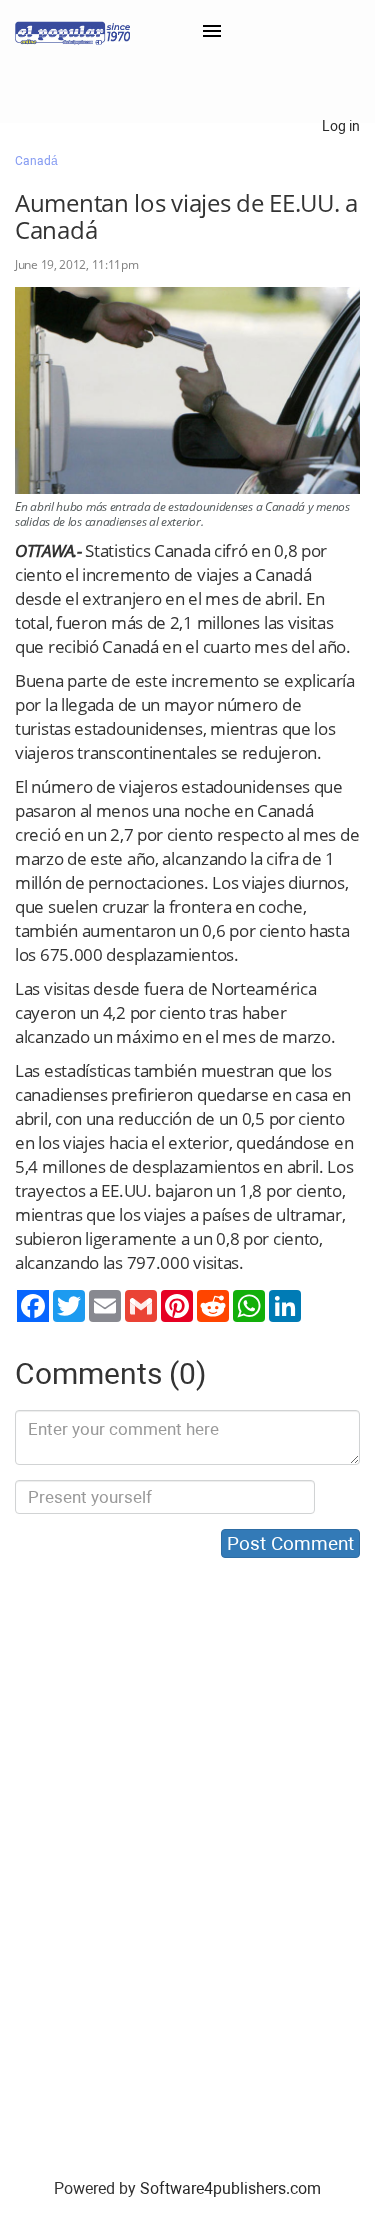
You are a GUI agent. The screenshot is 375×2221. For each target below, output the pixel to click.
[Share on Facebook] (33, 1306)
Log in (341, 126)
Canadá (36, 161)
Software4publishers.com (230, 2188)
